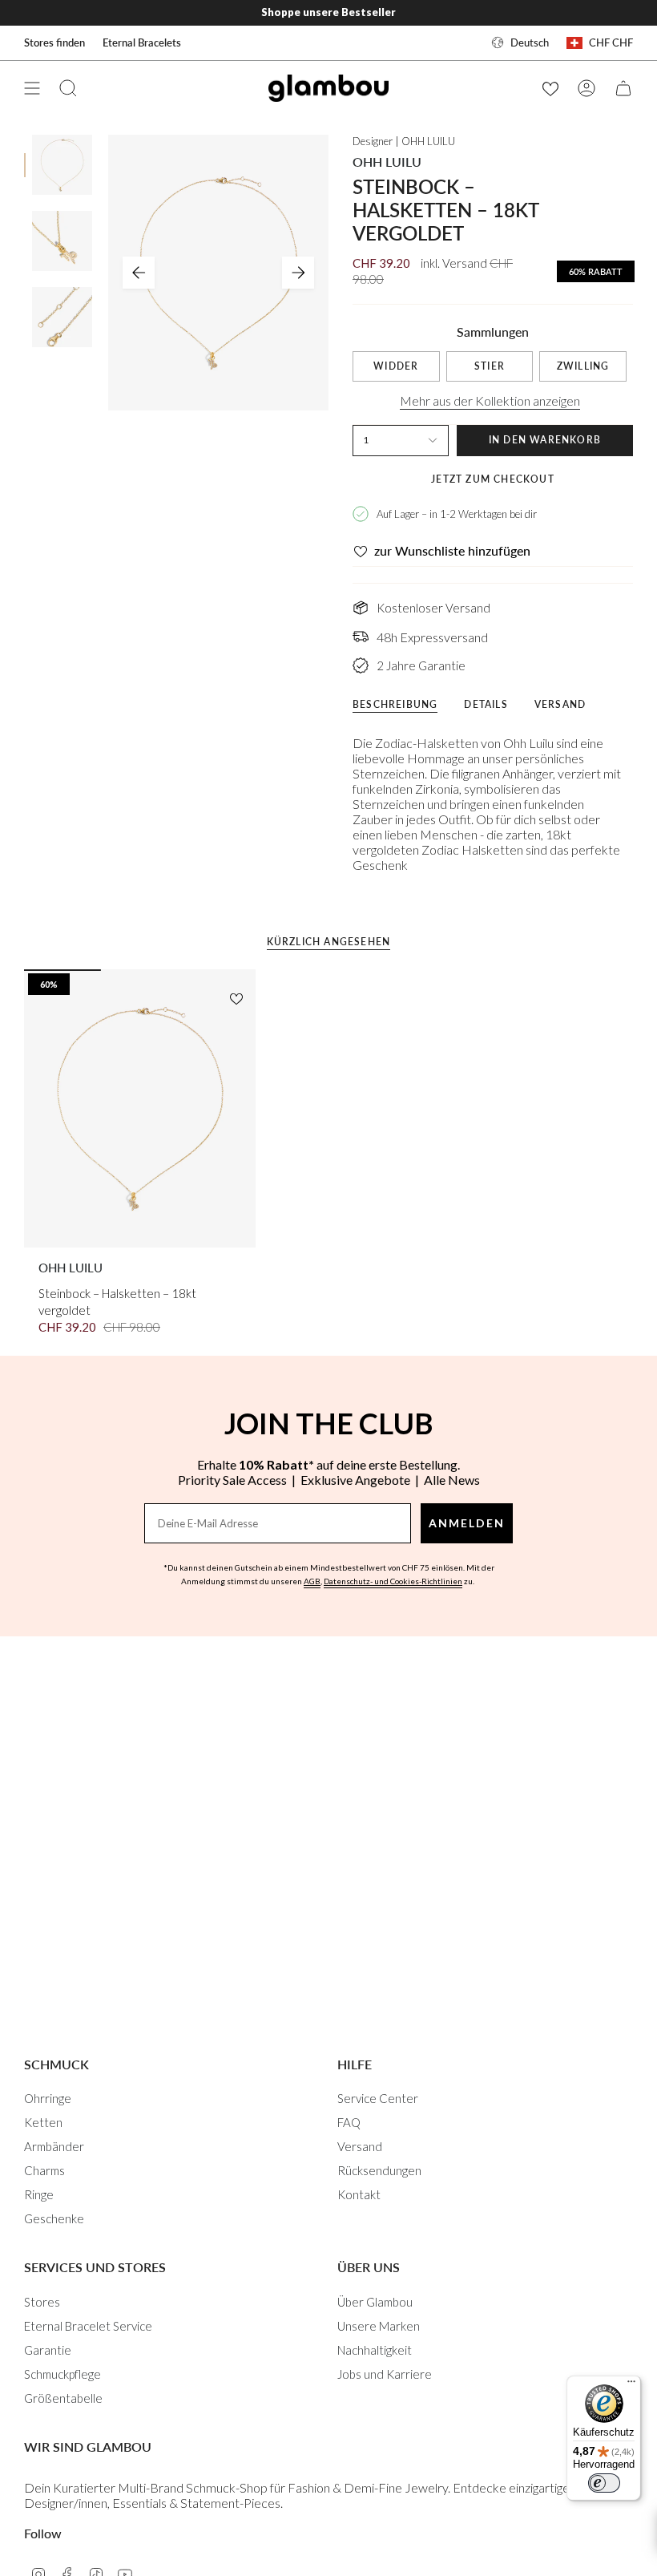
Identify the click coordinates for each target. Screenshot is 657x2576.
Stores (42, 2302)
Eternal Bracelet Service (88, 2326)
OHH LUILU (387, 162)
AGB (312, 1581)
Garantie (48, 2350)
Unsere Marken (379, 2326)
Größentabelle (63, 2398)
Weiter (298, 273)
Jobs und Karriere (385, 2374)
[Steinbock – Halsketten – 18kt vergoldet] (140, 1108)
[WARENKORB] (623, 88)
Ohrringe (48, 2098)
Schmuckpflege (62, 2374)
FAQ (349, 2122)
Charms (44, 2170)
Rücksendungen (379, 2170)
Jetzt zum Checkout (493, 479)
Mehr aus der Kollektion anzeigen (490, 400)
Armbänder (54, 2146)
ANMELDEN (467, 1523)
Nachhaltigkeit (375, 2350)
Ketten (43, 2122)
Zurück (139, 273)
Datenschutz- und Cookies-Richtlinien (393, 1581)
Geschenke (54, 2218)
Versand (360, 2146)
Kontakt (359, 2194)
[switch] (604, 2483)
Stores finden (54, 42)
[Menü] (631, 2385)
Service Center (378, 2098)
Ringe (39, 2194)
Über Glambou (375, 2302)
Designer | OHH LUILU (404, 141)
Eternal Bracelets (142, 42)
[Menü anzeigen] (32, 88)
